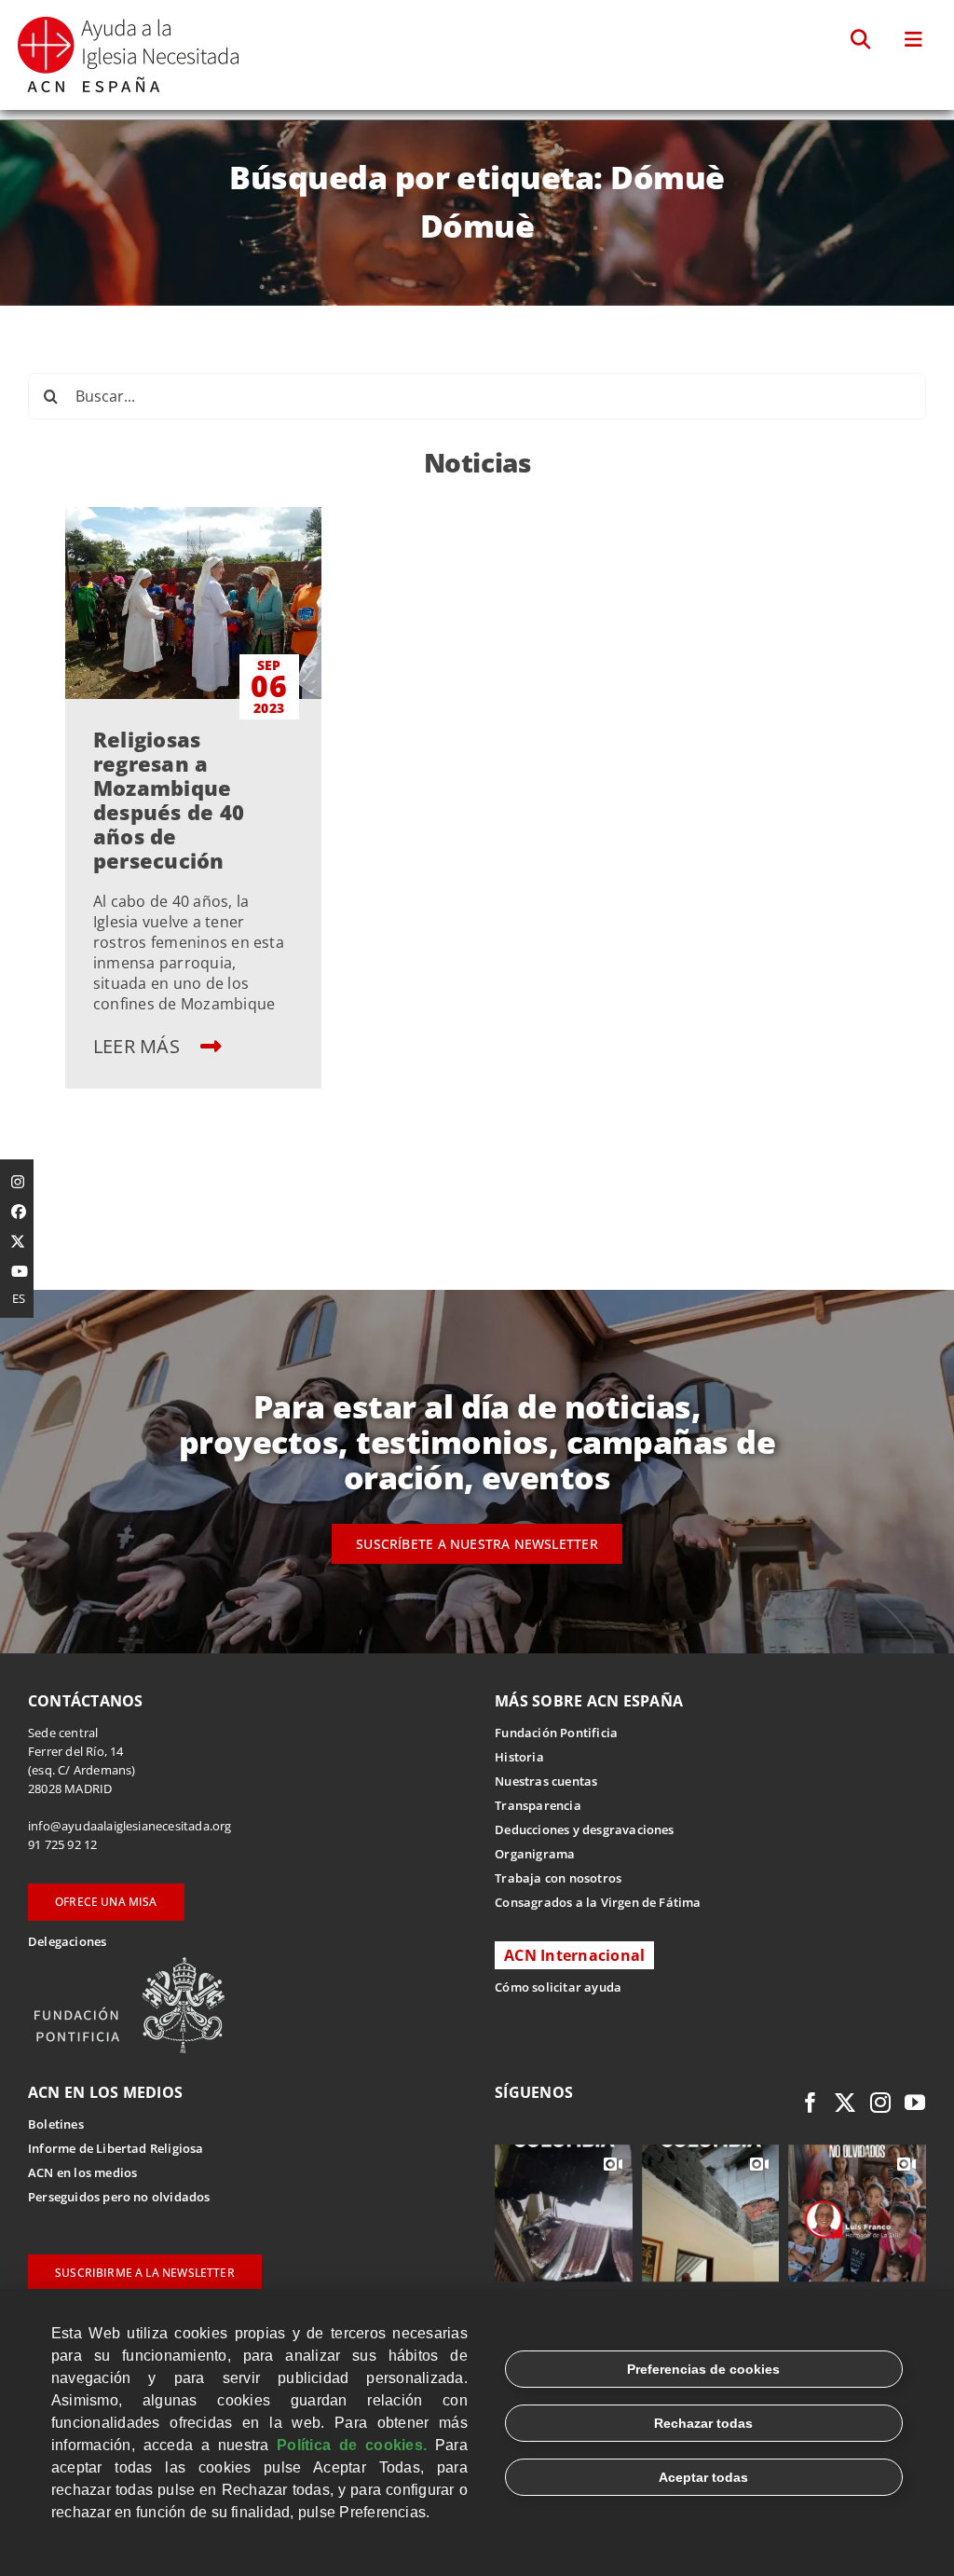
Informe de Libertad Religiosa (116, 2148)
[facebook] (811, 2103)
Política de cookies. (352, 2445)
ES (19, 1298)
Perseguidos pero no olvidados (119, 2197)
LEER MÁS (139, 1046)
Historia (519, 1757)
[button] (861, 40)
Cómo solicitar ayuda (558, 1987)
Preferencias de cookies (703, 2369)
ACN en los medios (82, 2172)
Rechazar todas (703, 2423)
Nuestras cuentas (546, 1781)
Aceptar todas (703, 2477)
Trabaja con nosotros (558, 1878)
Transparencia (538, 1805)
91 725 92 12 (62, 1844)
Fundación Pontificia (556, 1733)
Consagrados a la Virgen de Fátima (598, 1902)
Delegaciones (67, 1941)
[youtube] (915, 2103)
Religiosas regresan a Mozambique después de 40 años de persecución (169, 800)
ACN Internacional (574, 1955)
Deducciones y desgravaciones (584, 1829)
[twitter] (845, 2103)
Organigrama (535, 1854)
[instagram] (880, 2103)
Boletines (56, 2124)
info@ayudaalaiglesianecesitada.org (130, 1826)
